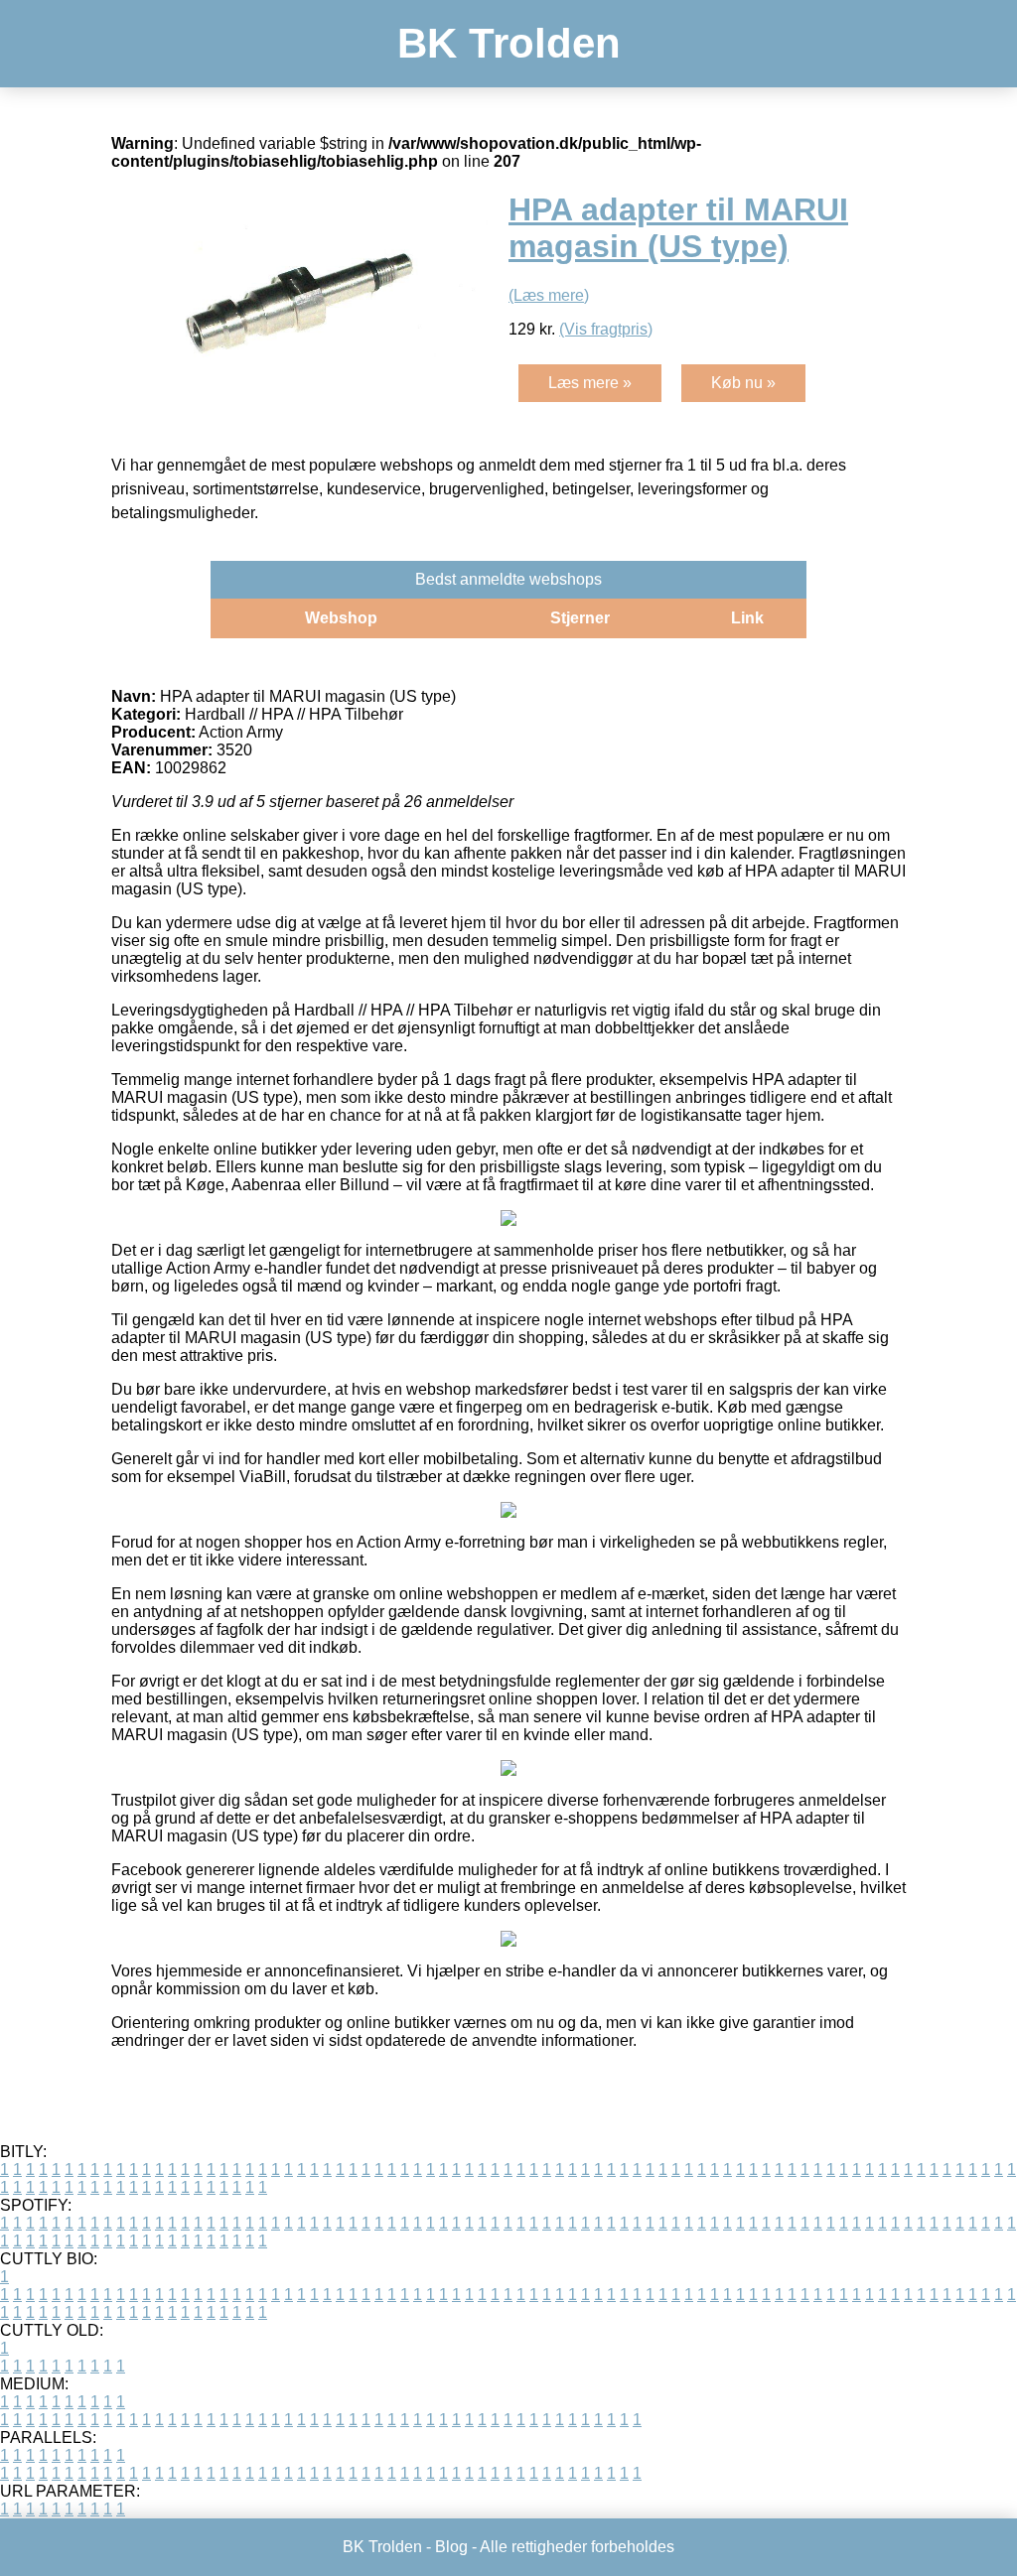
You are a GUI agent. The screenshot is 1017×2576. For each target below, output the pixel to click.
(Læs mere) (549, 295)
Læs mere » (590, 383)
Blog (451, 2547)
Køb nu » (743, 383)
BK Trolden (509, 43)
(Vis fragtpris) (606, 329)
